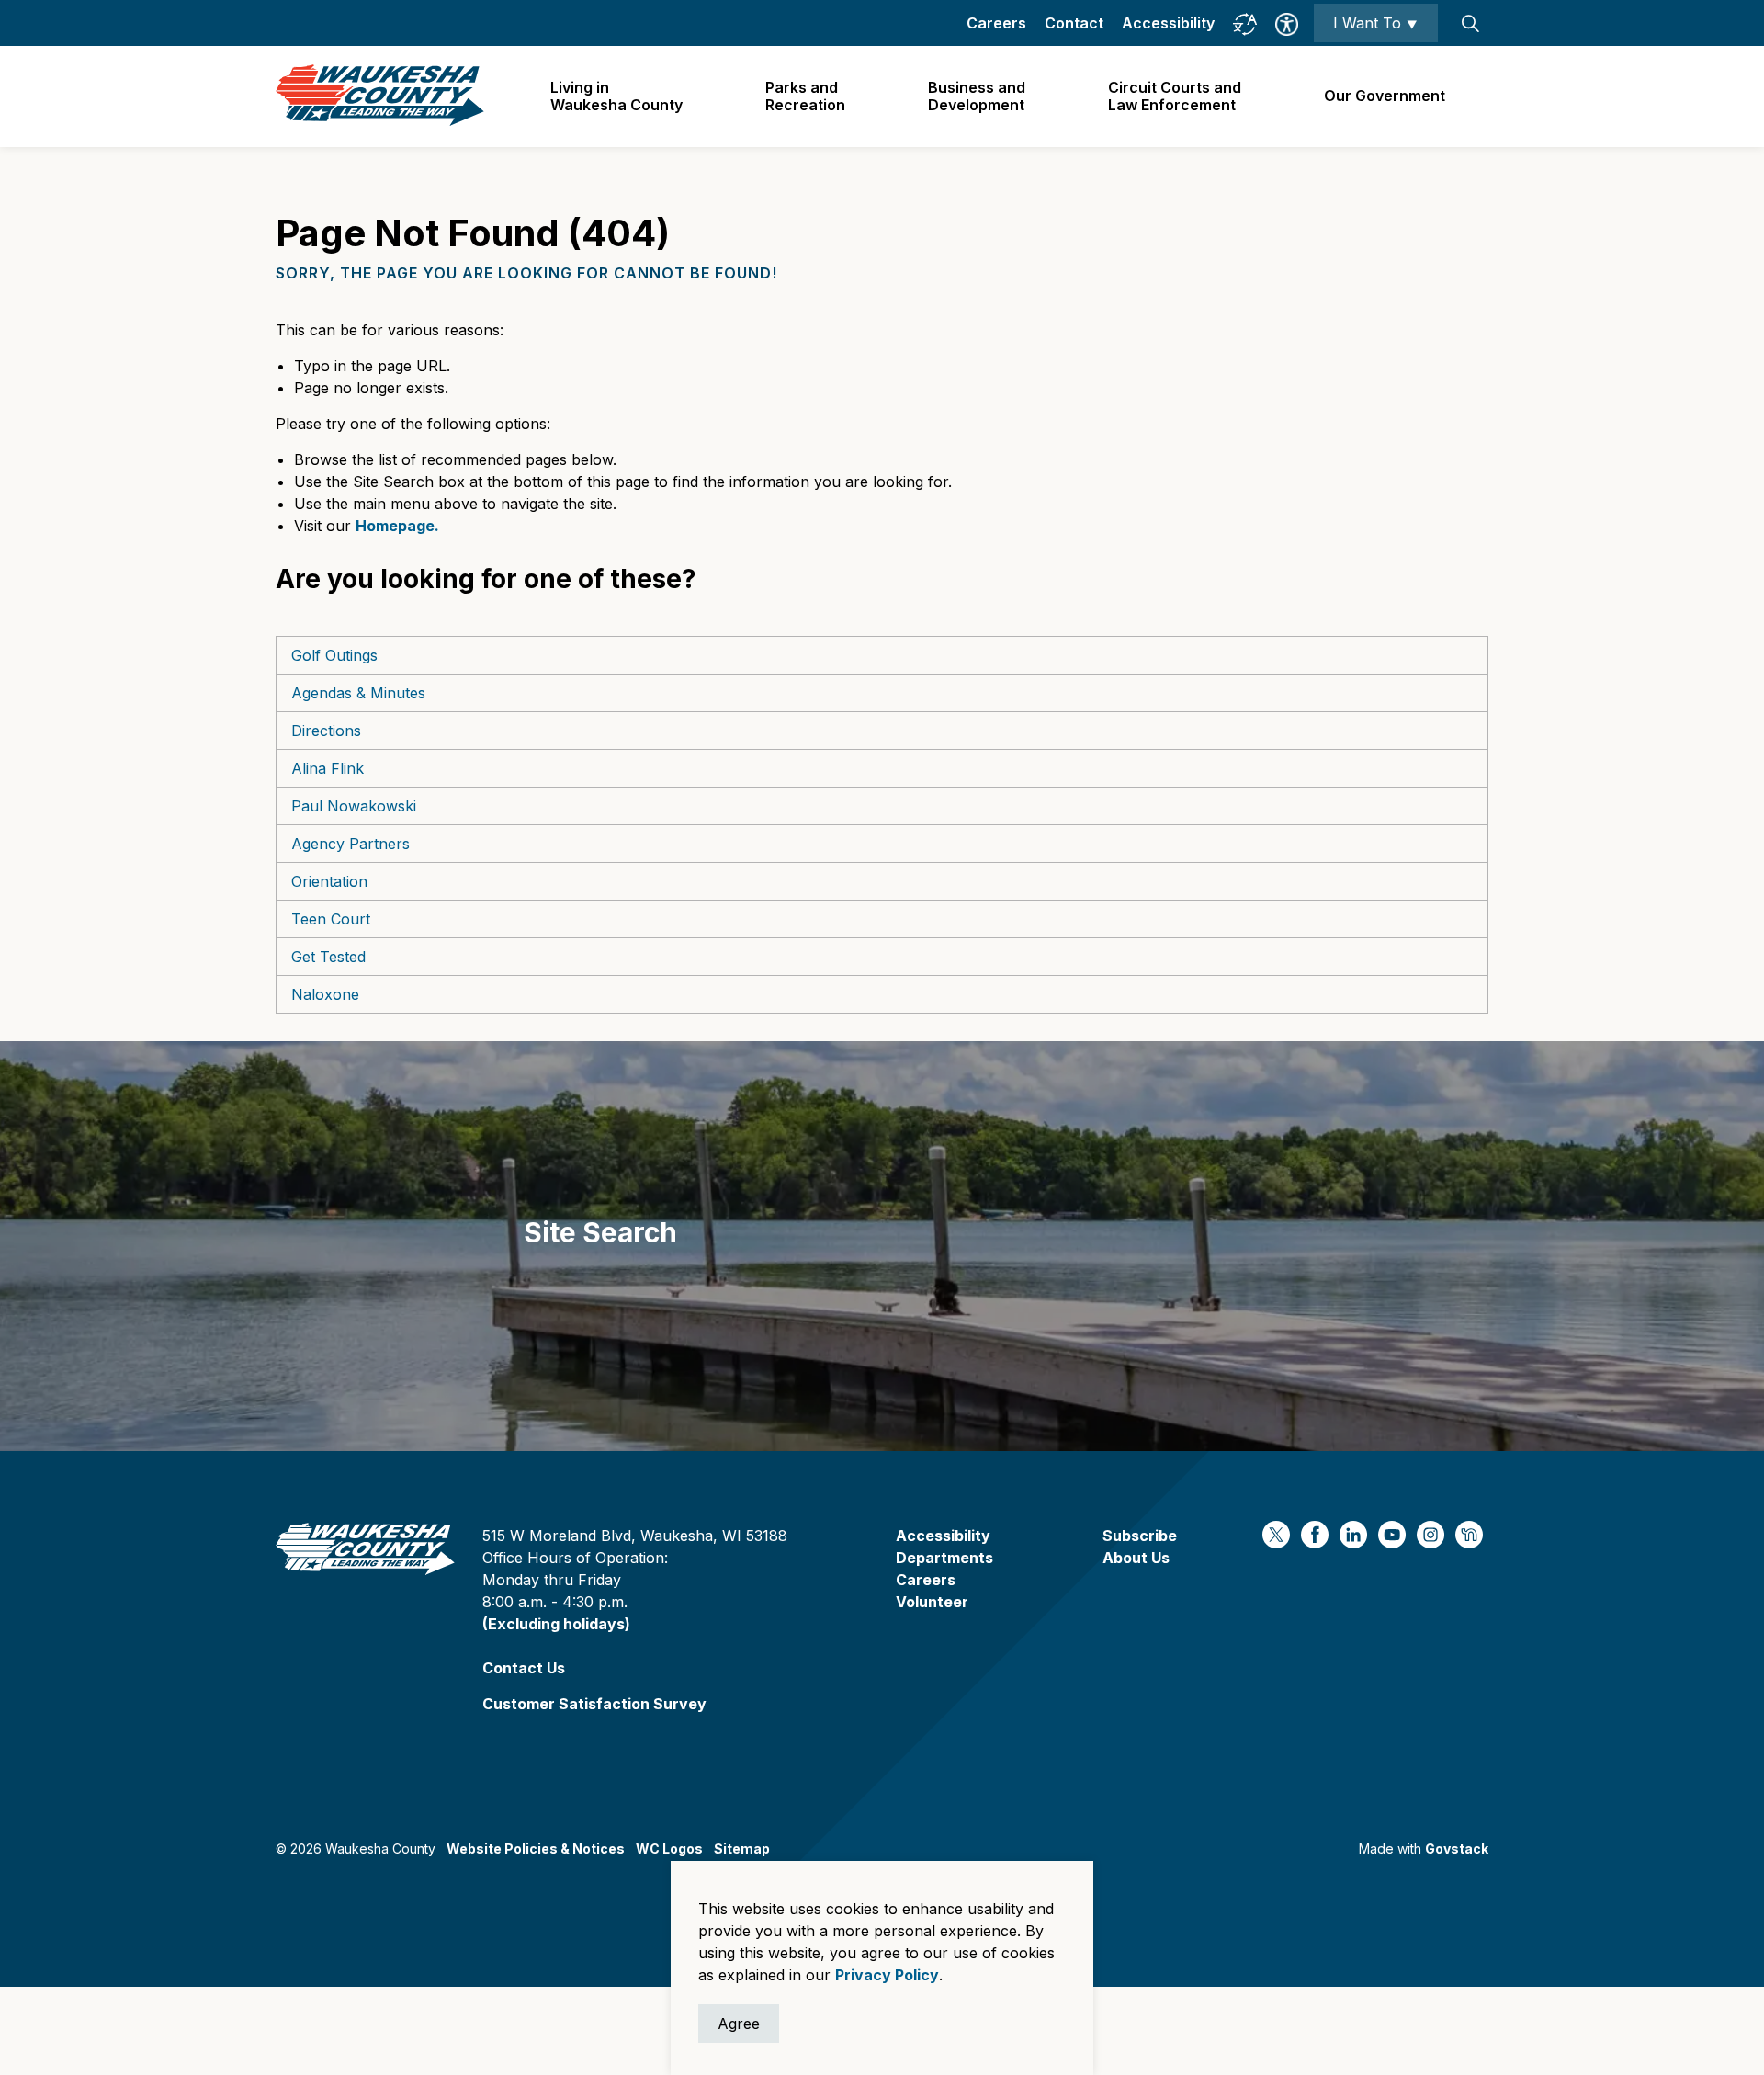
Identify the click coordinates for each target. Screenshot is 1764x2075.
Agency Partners (351, 844)
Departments (944, 1558)
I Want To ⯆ (1376, 23)
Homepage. (397, 526)
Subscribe (1140, 1536)
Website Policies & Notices (536, 1848)
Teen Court (331, 919)
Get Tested (328, 957)
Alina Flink (328, 768)
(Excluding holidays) (556, 1624)
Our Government (1385, 96)
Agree (739, 2024)
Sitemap (742, 1848)
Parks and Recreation (805, 96)
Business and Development (977, 96)
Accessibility (1168, 23)
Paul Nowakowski (354, 806)
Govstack (1457, 1848)
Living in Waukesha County (616, 96)
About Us (1136, 1558)
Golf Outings (334, 655)
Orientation (329, 881)
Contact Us (524, 1668)
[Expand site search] (1470, 23)
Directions (326, 731)
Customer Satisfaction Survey (594, 1704)
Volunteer (932, 1602)
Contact (1074, 23)
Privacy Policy (887, 1975)
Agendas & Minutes (358, 693)
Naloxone (325, 994)
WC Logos (669, 1848)
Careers (996, 23)
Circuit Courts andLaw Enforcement (1175, 96)
